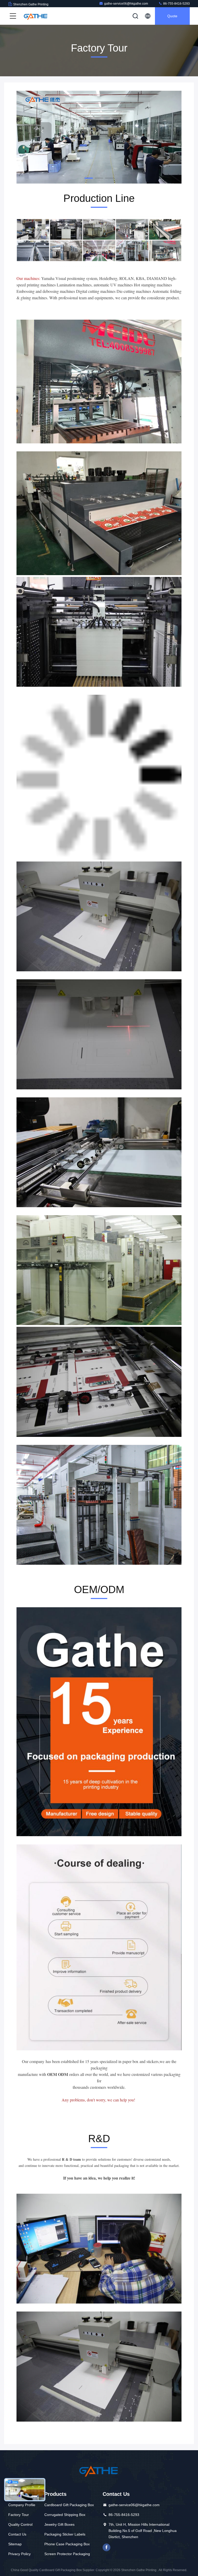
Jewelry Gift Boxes (59, 2524)
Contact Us (17, 2534)
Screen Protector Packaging (67, 2554)
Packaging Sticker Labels (65, 2534)
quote (172, 16)
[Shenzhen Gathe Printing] (36, 16)
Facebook (106, 2547)
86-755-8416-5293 (176, 4)
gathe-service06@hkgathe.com (126, 4)
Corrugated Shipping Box (65, 2515)
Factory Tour (19, 2515)
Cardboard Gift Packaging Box (69, 2505)
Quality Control (20, 2524)
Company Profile (22, 2505)
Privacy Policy (19, 2554)
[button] (89, 178)
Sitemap (15, 2544)
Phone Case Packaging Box (67, 2544)
